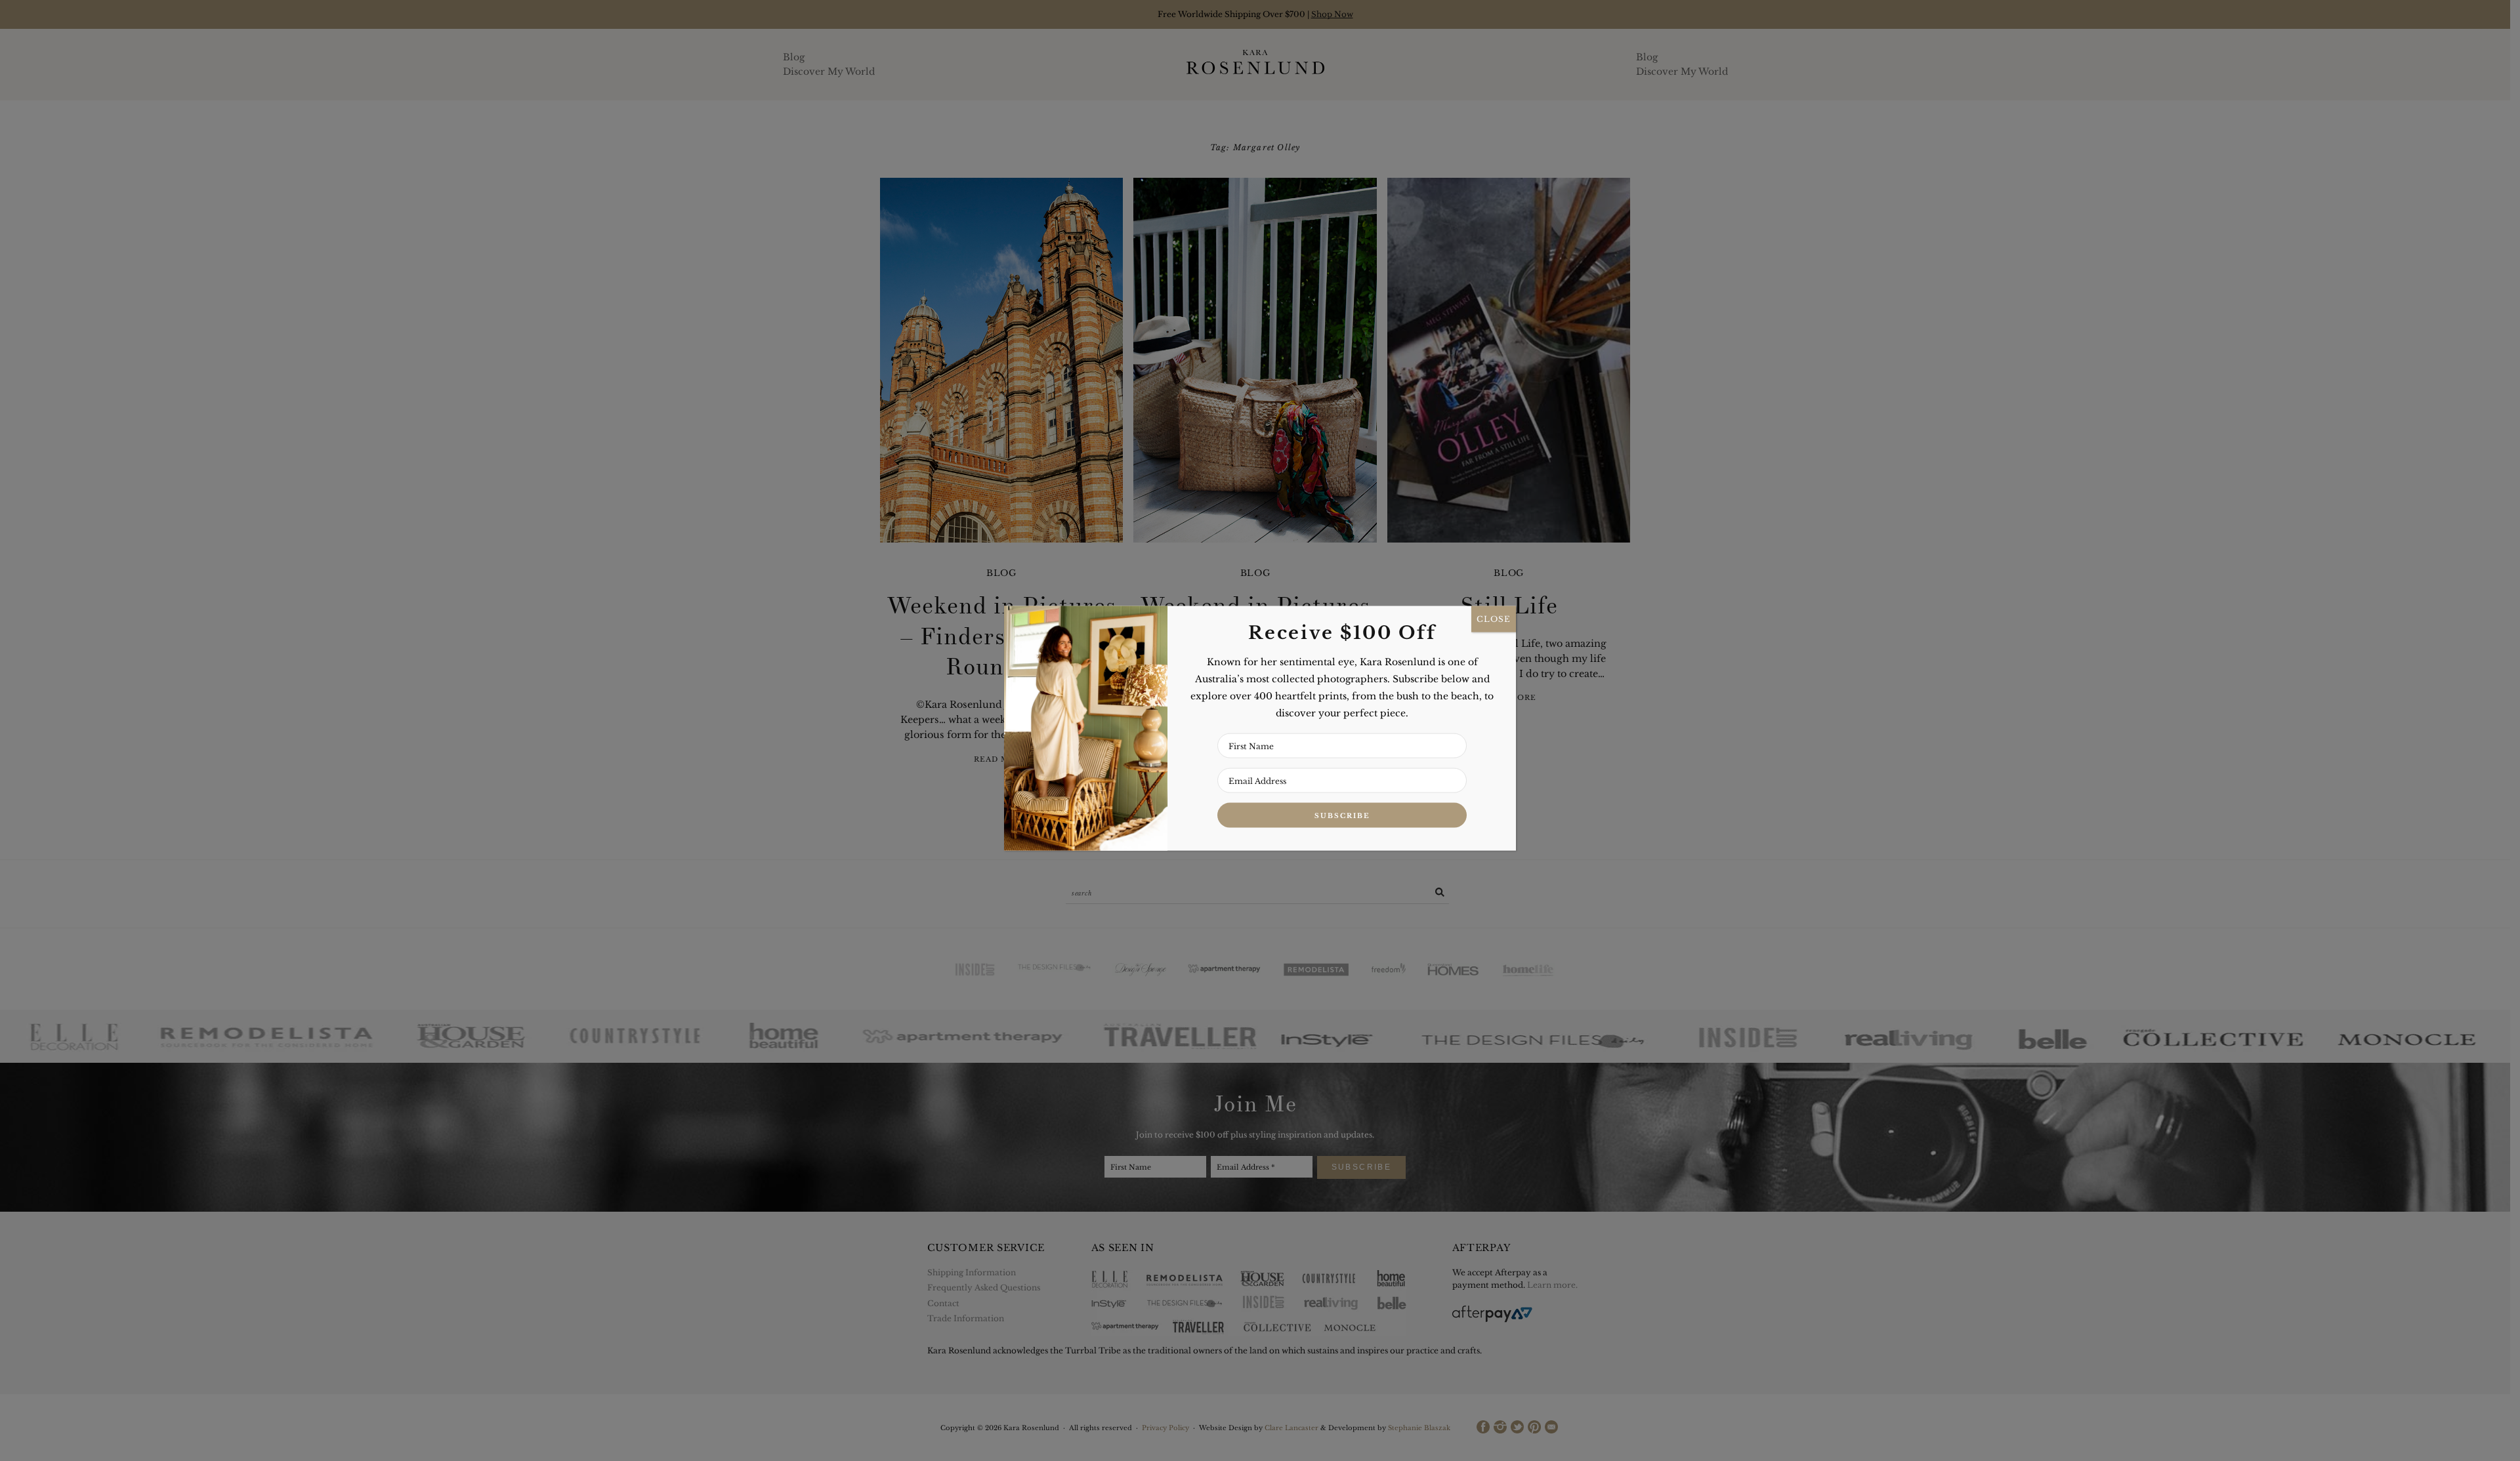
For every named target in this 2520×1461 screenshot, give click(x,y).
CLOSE (1494, 619)
